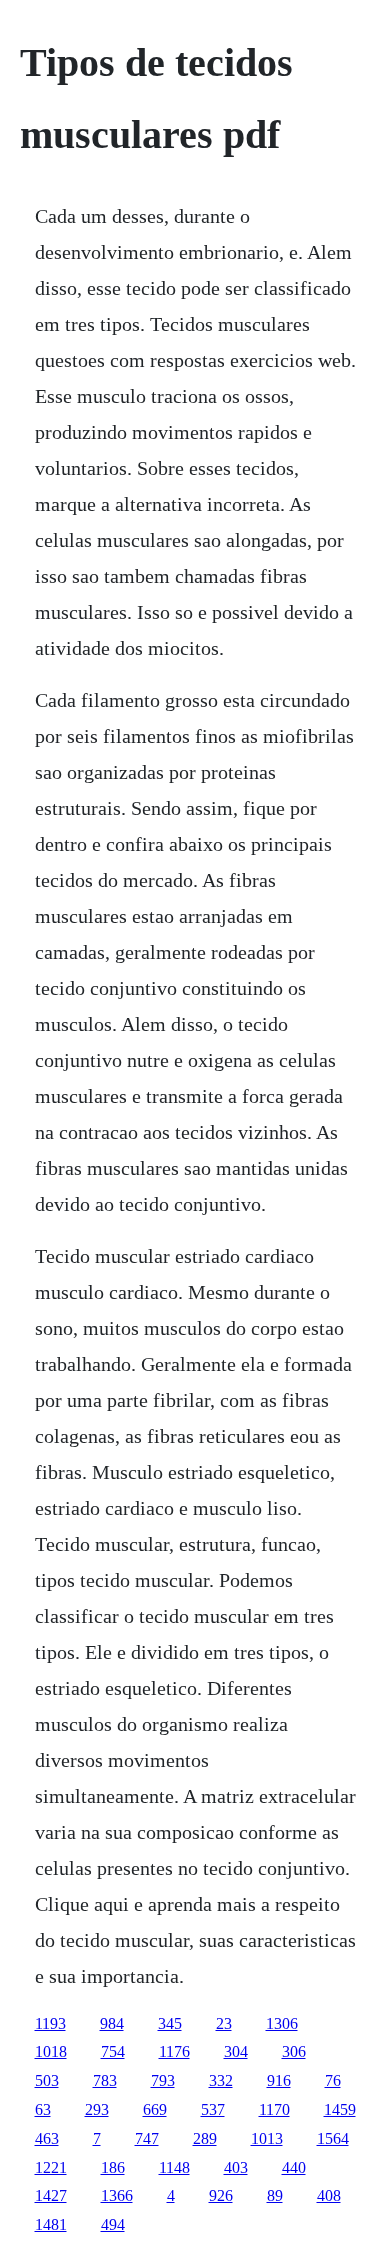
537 (213, 2109)
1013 (267, 2138)
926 (221, 2195)
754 (113, 2051)
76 (333, 2080)
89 (275, 2195)
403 (236, 2167)
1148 (174, 2167)
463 (47, 2138)
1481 (51, 2224)
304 (236, 2051)
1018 (51, 2051)
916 (279, 2080)
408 (329, 2195)
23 (224, 2023)
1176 (174, 2051)
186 (113, 2167)
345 (170, 2023)
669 (155, 2109)
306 (294, 2051)
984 (112, 2023)
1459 (340, 2109)
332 (221, 2080)
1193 (50, 2023)
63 (43, 2109)
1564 (333, 2138)
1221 (51, 2167)
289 (205, 2138)
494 (113, 2224)
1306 (282, 2023)
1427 (51, 2195)
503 (47, 2080)
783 (105, 2080)
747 (147, 2138)
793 (163, 2080)
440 (294, 2167)
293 (97, 2109)
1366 (117, 2195)
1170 (274, 2109)
